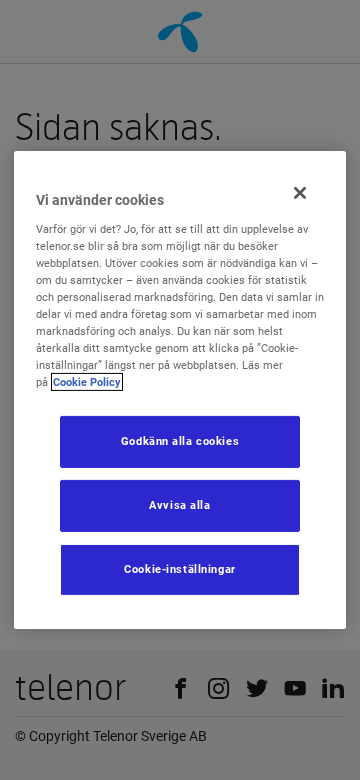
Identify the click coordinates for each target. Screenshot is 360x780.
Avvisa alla (179, 505)
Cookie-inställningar (179, 569)
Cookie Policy (87, 382)
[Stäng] (300, 193)
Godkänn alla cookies (180, 441)
